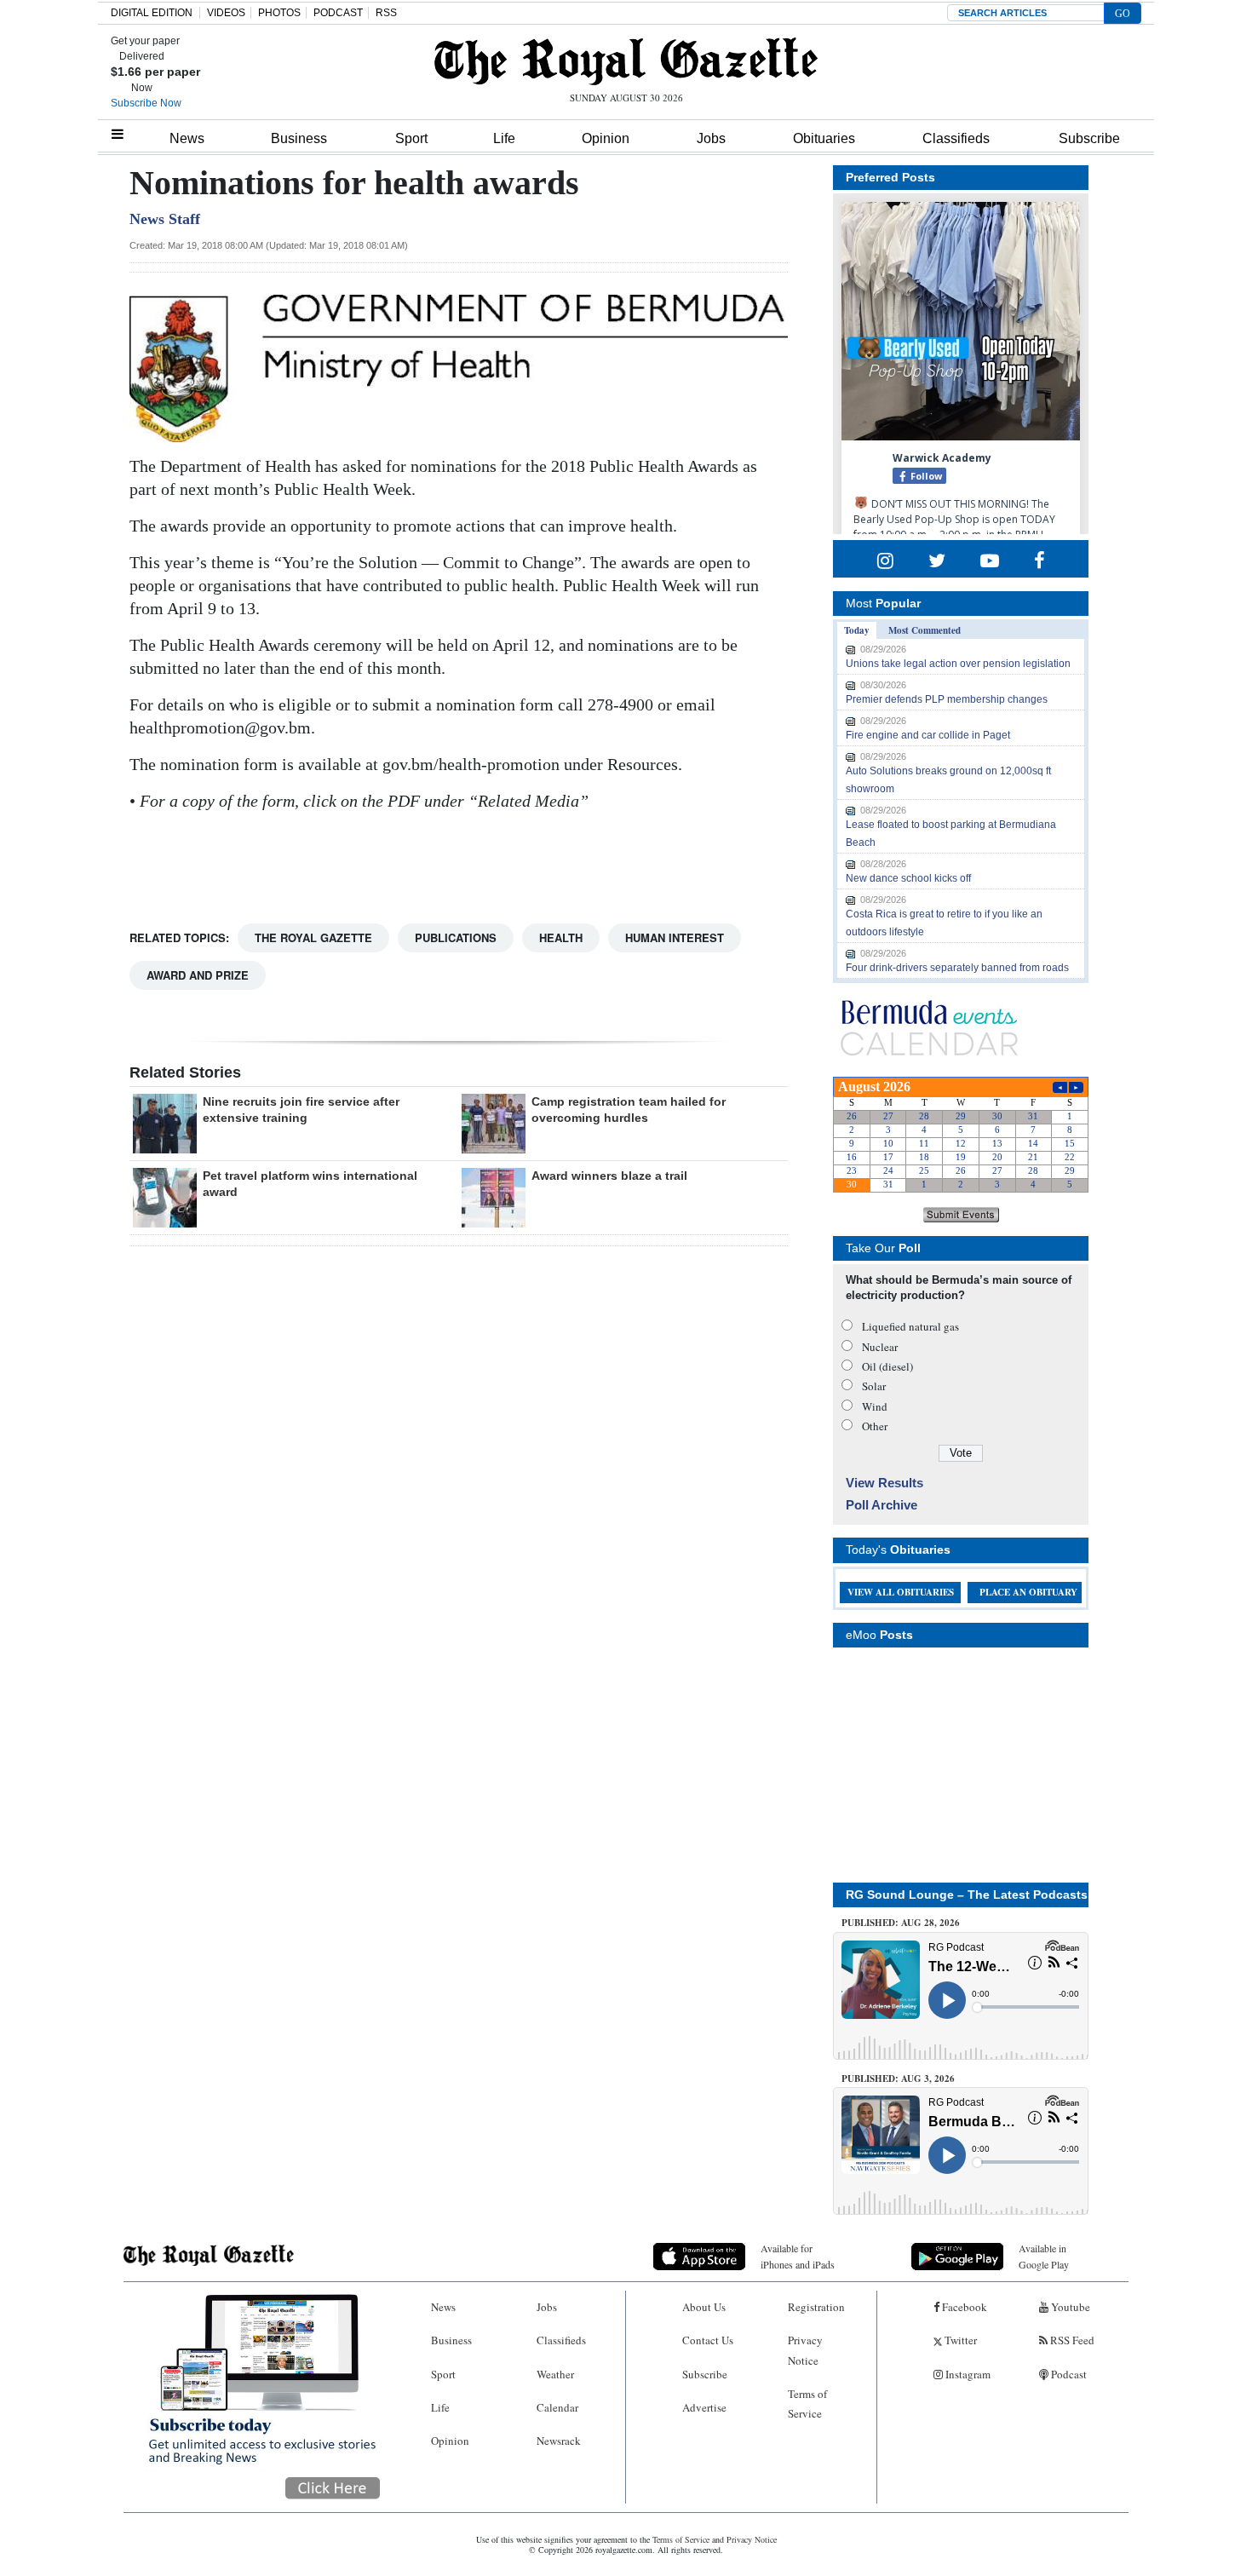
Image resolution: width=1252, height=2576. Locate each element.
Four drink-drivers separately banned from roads (957, 968)
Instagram (967, 2374)
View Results (884, 1483)
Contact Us (708, 2340)
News (187, 138)
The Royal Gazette (313, 937)
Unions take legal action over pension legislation (958, 664)
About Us (704, 2307)
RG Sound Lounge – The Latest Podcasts (967, 1895)
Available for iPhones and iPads (798, 2256)
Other (875, 1426)
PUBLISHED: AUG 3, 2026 (898, 2079)
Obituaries (824, 138)
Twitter (959, 2340)
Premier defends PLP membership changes (947, 699)
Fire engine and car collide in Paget (928, 735)
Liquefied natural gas (910, 1326)
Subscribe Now (146, 103)
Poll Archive (882, 1505)
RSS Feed (1071, 2340)
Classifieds (956, 138)
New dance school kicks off (908, 878)
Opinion (606, 138)
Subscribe (1089, 138)
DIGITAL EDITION (152, 13)
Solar (874, 1386)
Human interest (675, 937)
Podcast (1068, 2374)
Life (504, 138)
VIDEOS (226, 13)
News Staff (165, 219)
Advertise (704, 2407)
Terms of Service (807, 2403)
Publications (456, 937)
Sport (411, 138)
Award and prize (198, 975)
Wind (875, 1406)
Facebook (963, 2307)
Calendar (557, 2407)
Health (561, 937)
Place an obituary (1028, 1592)
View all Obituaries (901, 1592)
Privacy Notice (805, 2350)
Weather (555, 2374)
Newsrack (559, 2441)
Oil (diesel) (887, 1366)
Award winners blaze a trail (609, 1176)
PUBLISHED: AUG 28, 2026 (901, 1923)
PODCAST (338, 13)
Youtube (1069, 2307)
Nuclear (880, 1347)
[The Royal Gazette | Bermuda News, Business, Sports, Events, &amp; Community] (626, 61)
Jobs (711, 138)
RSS (386, 13)
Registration (816, 2307)
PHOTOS (279, 13)
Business (299, 138)
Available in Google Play (1044, 2256)
